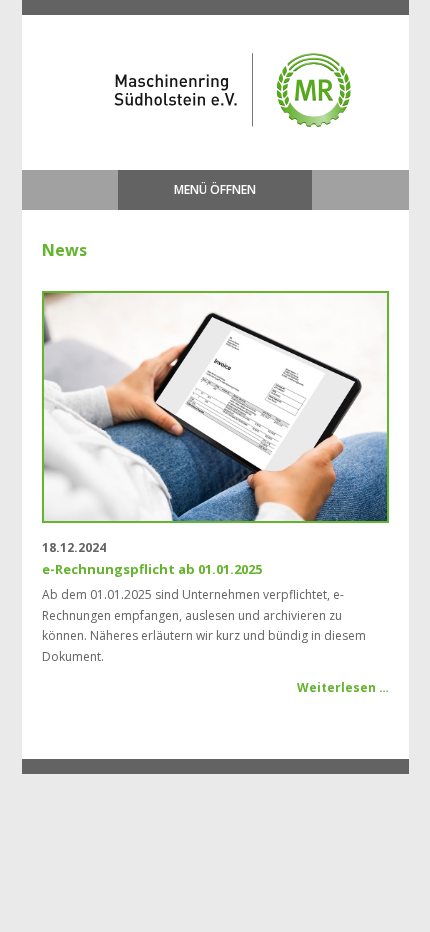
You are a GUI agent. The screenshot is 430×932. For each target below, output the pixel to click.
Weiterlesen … (343, 687)
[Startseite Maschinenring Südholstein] (206, 144)
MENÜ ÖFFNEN (215, 189)
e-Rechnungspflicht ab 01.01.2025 (152, 569)
